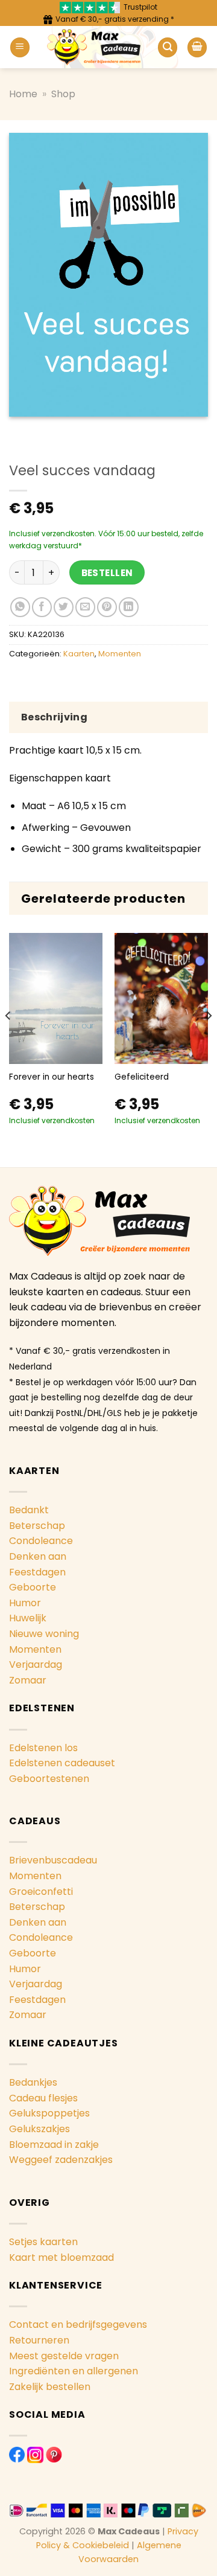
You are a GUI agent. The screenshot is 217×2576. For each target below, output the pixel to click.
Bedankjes (33, 2082)
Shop (63, 94)
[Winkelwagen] (197, 47)
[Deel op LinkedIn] (129, 607)
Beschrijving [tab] (54, 717)
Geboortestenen (49, 1779)
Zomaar (28, 1680)
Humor (25, 1603)
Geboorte (33, 1587)
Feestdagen (37, 1572)
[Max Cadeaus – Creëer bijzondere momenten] (94, 47)
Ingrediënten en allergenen (74, 2371)
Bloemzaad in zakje (54, 2145)
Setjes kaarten (43, 2242)
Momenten (120, 654)
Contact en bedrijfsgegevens (78, 2324)
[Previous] (8, 1040)
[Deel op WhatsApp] (20, 607)
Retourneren (39, 2340)
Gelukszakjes (39, 2129)
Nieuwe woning (44, 1634)
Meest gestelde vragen (64, 2356)
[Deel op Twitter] (64, 607)
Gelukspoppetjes (49, 2113)
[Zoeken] (168, 47)
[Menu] (20, 47)
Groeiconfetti (41, 1892)
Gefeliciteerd (142, 1077)
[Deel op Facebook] (42, 607)
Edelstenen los (43, 1748)
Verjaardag (36, 1664)
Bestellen (107, 573)
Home (23, 94)
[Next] (209, 1040)
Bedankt (29, 1510)
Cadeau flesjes (43, 2098)
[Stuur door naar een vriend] (85, 607)
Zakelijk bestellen (50, 2387)
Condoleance (41, 1541)
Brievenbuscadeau (53, 1860)
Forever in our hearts (52, 1077)
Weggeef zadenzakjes (61, 2160)
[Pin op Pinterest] (107, 607)
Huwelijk (28, 1618)
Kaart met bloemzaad (61, 2257)
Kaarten (79, 654)
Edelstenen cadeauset (62, 1763)
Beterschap (37, 1526)
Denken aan (38, 1556)
